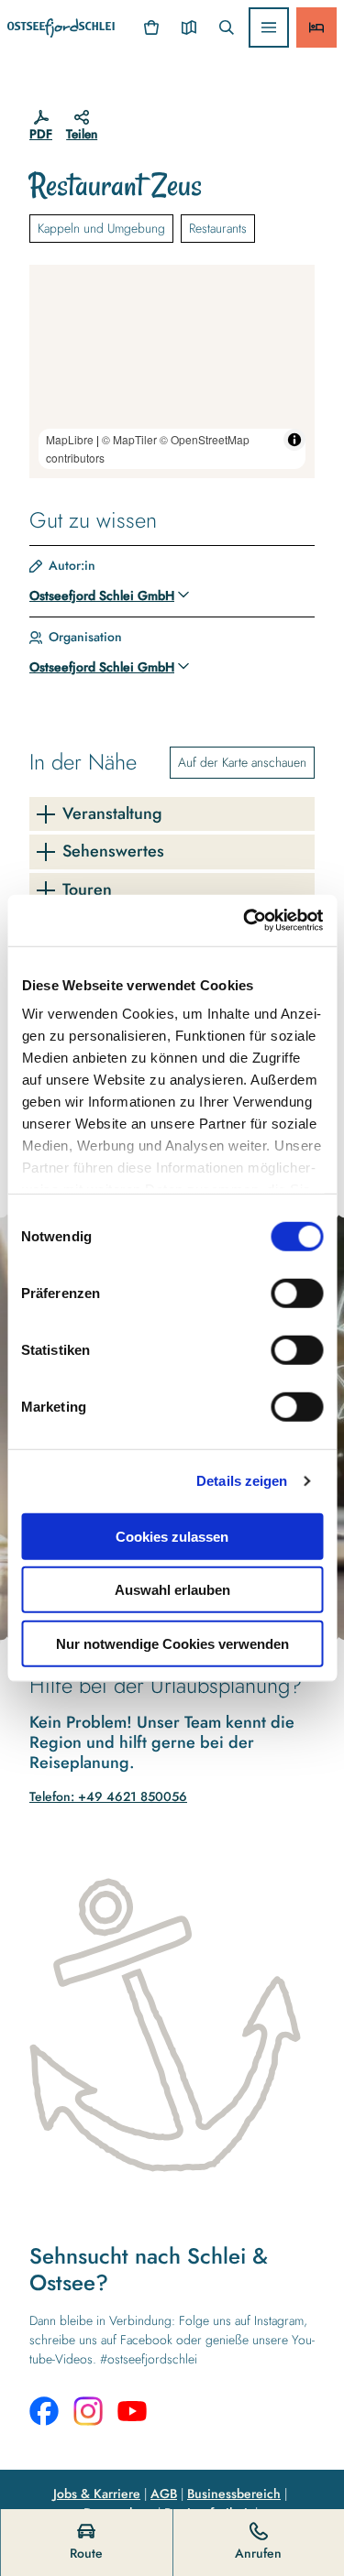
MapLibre (70, 439)
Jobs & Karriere (97, 2494)
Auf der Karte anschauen (242, 762)
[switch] (297, 1293)
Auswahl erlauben (172, 1590)
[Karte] (189, 27)
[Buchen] (316, 27)
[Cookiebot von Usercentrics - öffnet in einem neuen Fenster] (245, 921)
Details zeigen (242, 1481)
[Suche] (226, 27)
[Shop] (152, 27)
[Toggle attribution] (294, 440)
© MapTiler (129, 439)
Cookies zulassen (172, 1536)
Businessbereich (234, 2494)
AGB (164, 2494)
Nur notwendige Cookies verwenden (172, 1643)
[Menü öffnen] (269, 27)
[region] (172, 371)
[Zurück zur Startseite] (61, 28)
